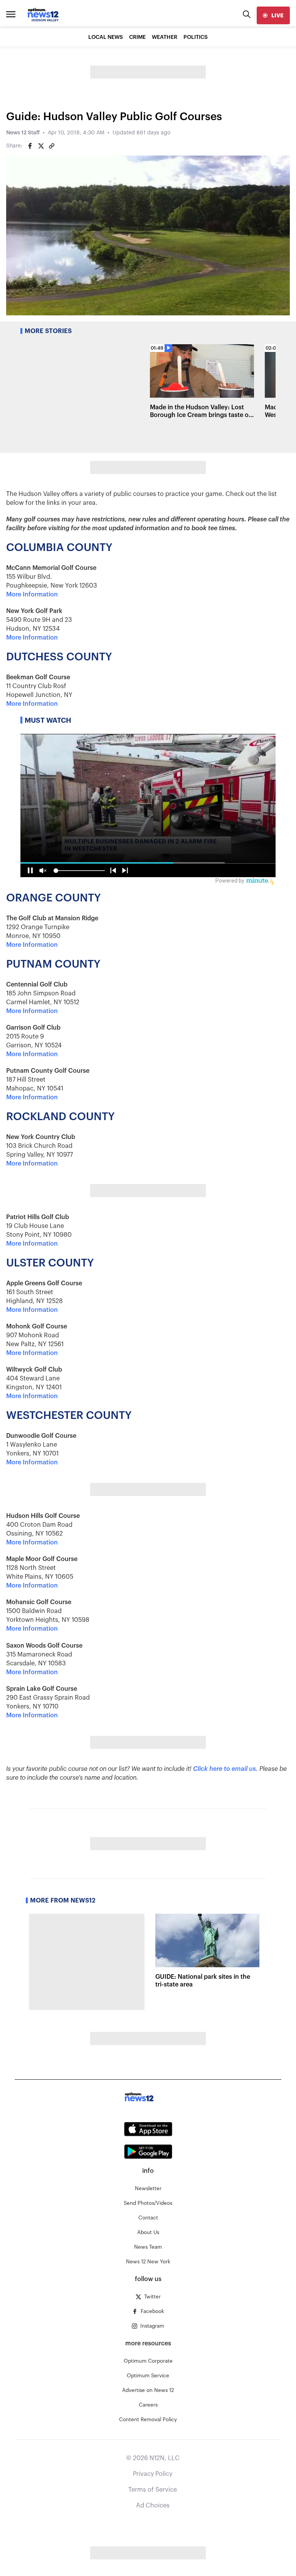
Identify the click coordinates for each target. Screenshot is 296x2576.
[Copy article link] (52, 146)
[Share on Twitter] (41, 146)
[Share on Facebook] (30, 146)
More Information (32, 595)
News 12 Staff (23, 133)
